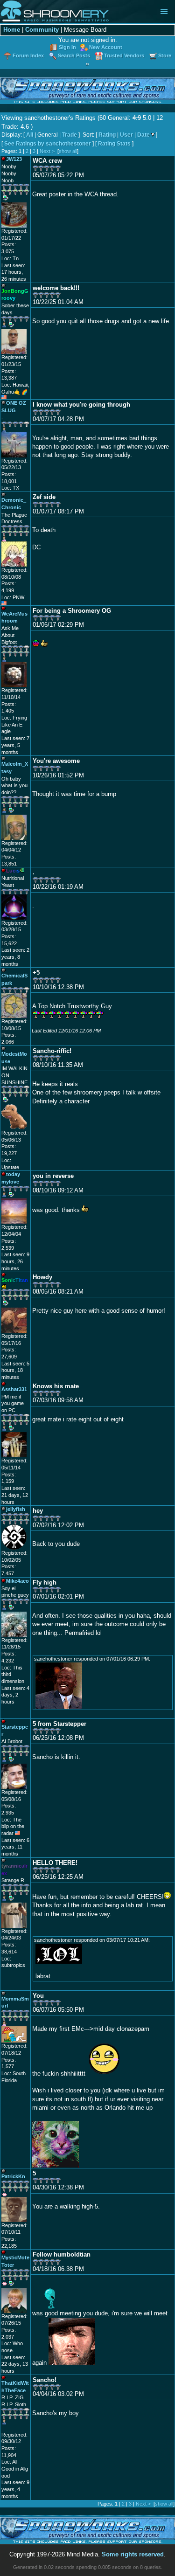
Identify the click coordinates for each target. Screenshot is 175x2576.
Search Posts (74, 55)
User (126, 135)
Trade (70, 135)
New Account (106, 47)
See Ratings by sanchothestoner (48, 144)
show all (68, 151)
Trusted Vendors (124, 55)
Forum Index (28, 55)
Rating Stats (114, 144)
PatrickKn (13, 2176)
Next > (47, 151)
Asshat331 (14, 1389)
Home (12, 30)
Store (165, 55)
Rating (107, 135)
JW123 (14, 159)
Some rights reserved (133, 2554)
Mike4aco (17, 1581)
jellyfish (16, 1509)
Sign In (67, 47)
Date (143, 135)
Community (42, 30)
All (30, 135)
